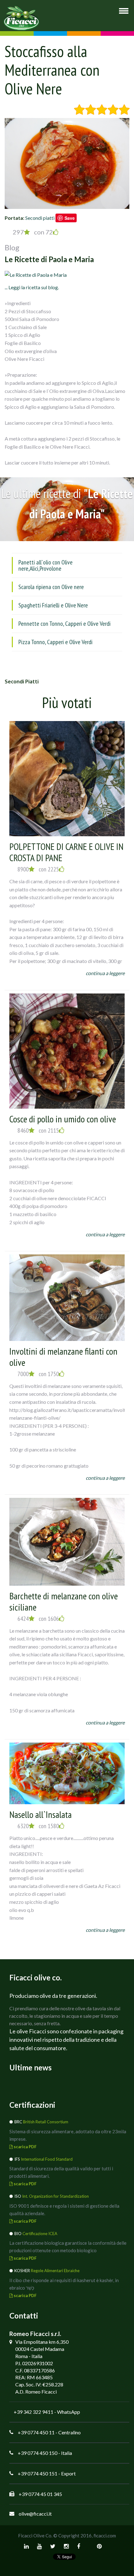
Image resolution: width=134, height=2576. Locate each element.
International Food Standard (47, 2159)
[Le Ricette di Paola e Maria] (36, 274)
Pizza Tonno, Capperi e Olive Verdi (55, 642)
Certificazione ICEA (40, 2234)
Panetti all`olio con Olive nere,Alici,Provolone (45, 565)
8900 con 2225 (38, 869)
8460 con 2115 (38, 1130)
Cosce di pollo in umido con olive (63, 1119)
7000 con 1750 (38, 1374)
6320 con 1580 (38, 1826)
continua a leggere (105, 973)
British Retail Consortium (46, 2122)
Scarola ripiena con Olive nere (51, 587)
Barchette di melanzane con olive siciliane (64, 1601)
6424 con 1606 (38, 1619)
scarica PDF (25, 2147)
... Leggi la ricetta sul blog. (32, 287)
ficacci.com (105, 2536)
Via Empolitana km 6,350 (42, 2342)
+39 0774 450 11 (36, 2432)
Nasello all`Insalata (41, 1814)
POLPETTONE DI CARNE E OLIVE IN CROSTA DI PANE (66, 852)
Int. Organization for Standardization (55, 2196)
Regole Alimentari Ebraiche (55, 2271)
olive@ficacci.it (35, 2514)
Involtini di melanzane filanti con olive (63, 1357)
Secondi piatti (40, 218)
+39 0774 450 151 (38, 2473)
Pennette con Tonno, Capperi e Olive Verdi (65, 624)
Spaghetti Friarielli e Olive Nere (53, 605)
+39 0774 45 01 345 (40, 2494)
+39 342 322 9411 (33, 2412)
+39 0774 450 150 (38, 2453)
